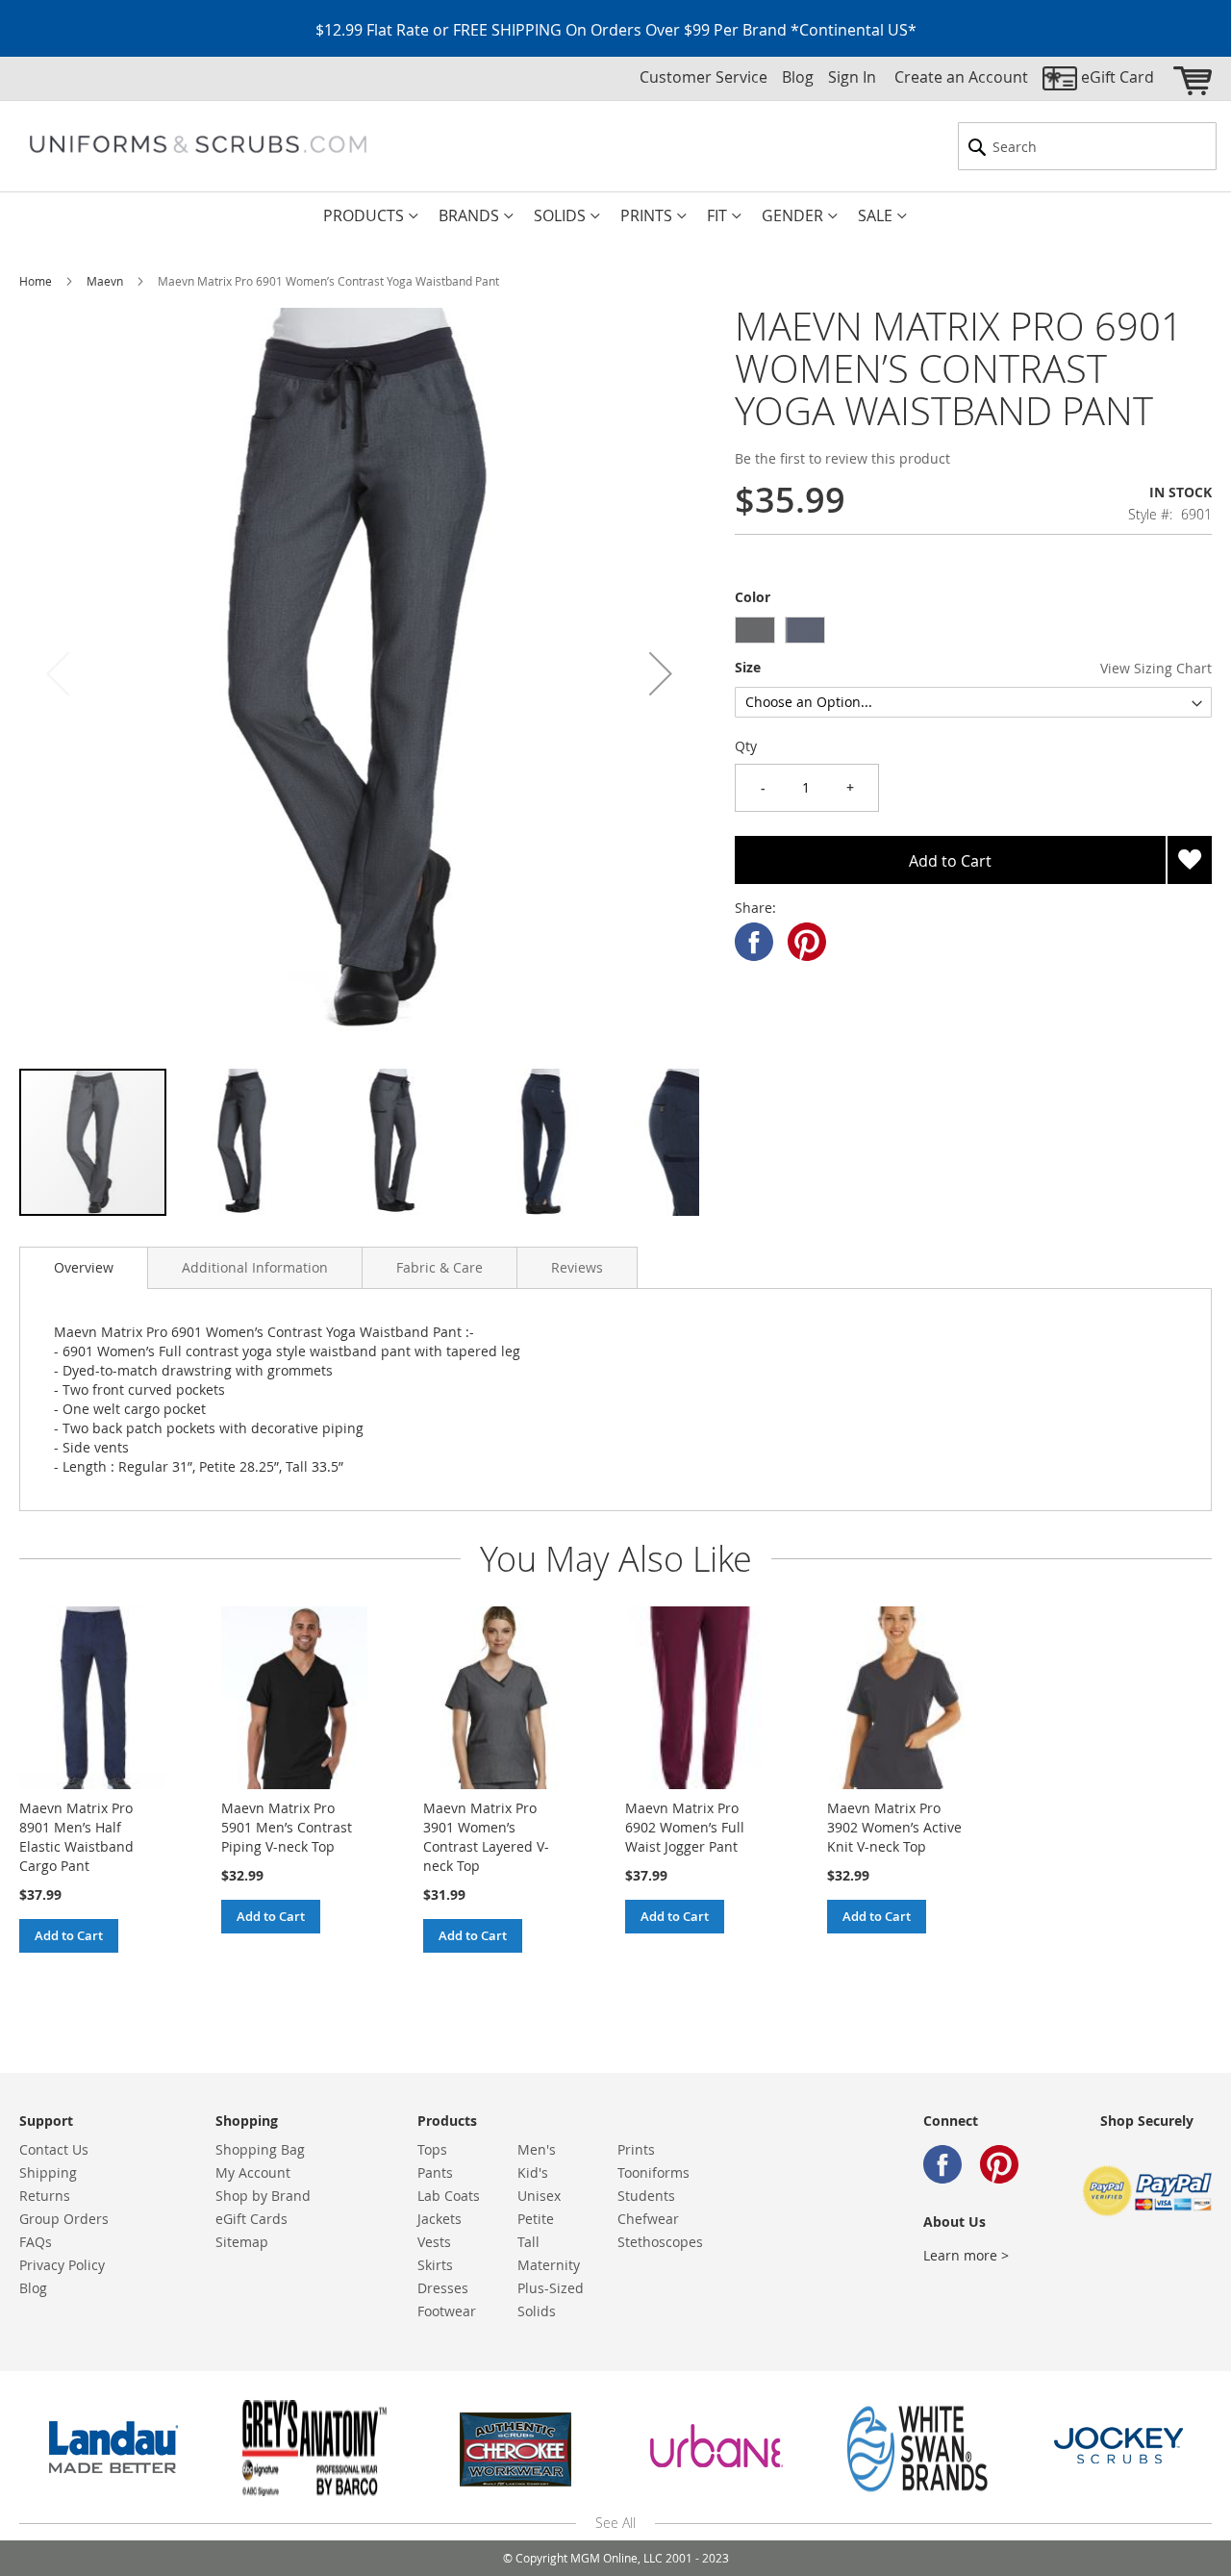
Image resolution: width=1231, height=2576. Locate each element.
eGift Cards (251, 2219)
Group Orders (64, 2219)
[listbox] (973, 632)
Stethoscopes (660, 2242)
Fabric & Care (440, 1267)
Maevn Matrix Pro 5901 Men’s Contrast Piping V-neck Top (287, 1827)
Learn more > (966, 2255)
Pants (435, 2172)
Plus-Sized (551, 2288)
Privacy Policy (62, 2265)
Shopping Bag (260, 2149)
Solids (537, 2311)
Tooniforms (653, 2172)
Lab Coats (449, 2196)
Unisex (539, 2196)
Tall (528, 2242)
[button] (661, 674)
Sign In (852, 77)
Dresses (443, 2288)
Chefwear (648, 2219)
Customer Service (703, 77)
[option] (755, 630)
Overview (84, 1267)
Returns (45, 2196)
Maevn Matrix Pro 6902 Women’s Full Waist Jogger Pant (685, 1827)
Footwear (447, 2311)
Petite (536, 2219)
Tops (432, 2149)
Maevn (105, 281)
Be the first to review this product (842, 458)
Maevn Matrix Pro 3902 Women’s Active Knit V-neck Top (894, 1827)
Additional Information (255, 1267)
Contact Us (54, 2149)
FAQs (36, 2242)
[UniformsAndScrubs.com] (198, 144)
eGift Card (1118, 77)
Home (36, 281)
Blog (798, 77)
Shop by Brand (263, 2196)
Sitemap (242, 2242)
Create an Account (961, 77)
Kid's (533, 2172)
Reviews (577, 1267)
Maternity (549, 2265)
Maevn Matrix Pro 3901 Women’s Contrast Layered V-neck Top (486, 1837)
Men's (537, 2149)
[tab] (84, 1268)
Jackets (440, 2219)
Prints (636, 2149)
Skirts (435, 2265)
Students (646, 2196)
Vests (434, 2242)
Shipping (48, 2172)
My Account (253, 2172)
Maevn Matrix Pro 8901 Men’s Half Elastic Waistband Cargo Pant (76, 1837)
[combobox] (1087, 146)
